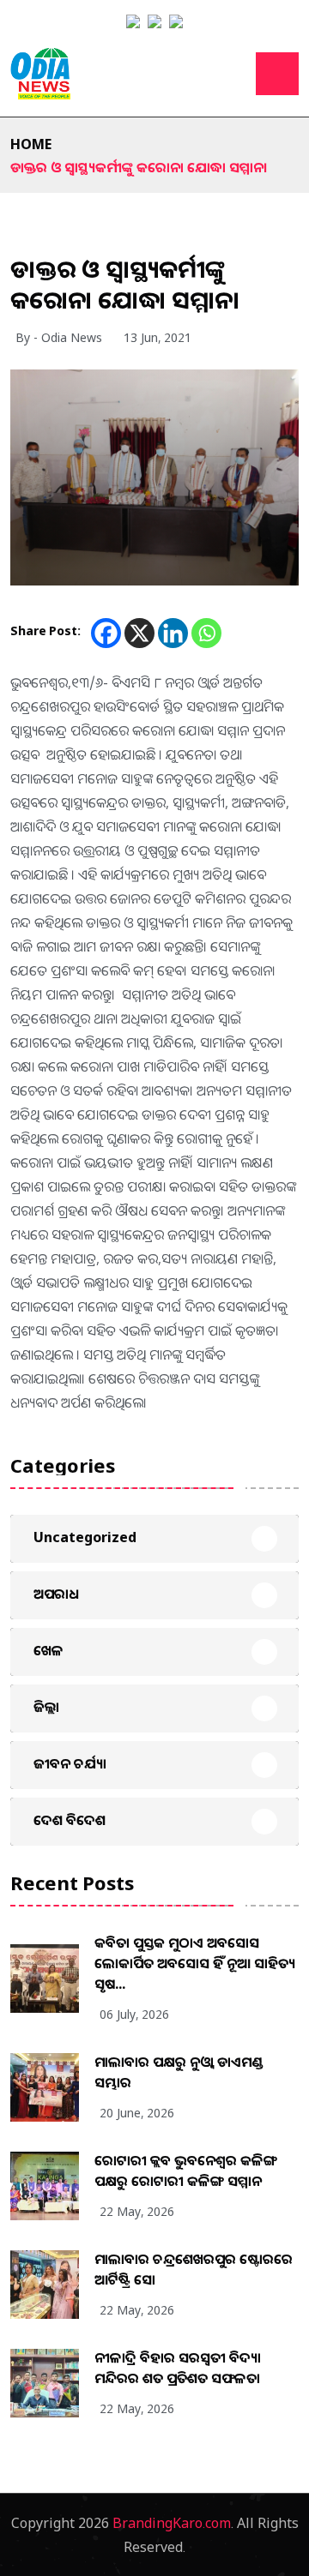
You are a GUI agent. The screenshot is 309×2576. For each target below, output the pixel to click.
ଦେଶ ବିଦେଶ (70, 1820)
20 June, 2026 (137, 2113)
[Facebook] (106, 633)
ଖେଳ (48, 1650)
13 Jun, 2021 (158, 337)
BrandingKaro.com (172, 2523)
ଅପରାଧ (56, 1594)
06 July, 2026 (134, 2014)
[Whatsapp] (206, 633)
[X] (139, 633)
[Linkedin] (173, 633)
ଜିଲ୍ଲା (46, 1707)
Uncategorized (85, 1537)
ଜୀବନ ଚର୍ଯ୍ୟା (70, 1763)
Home (31, 144)
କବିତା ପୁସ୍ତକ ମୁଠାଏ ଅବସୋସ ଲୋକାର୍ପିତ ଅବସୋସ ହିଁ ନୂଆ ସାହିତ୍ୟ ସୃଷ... (195, 1963)
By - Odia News (59, 337)
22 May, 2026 (137, 2211)
